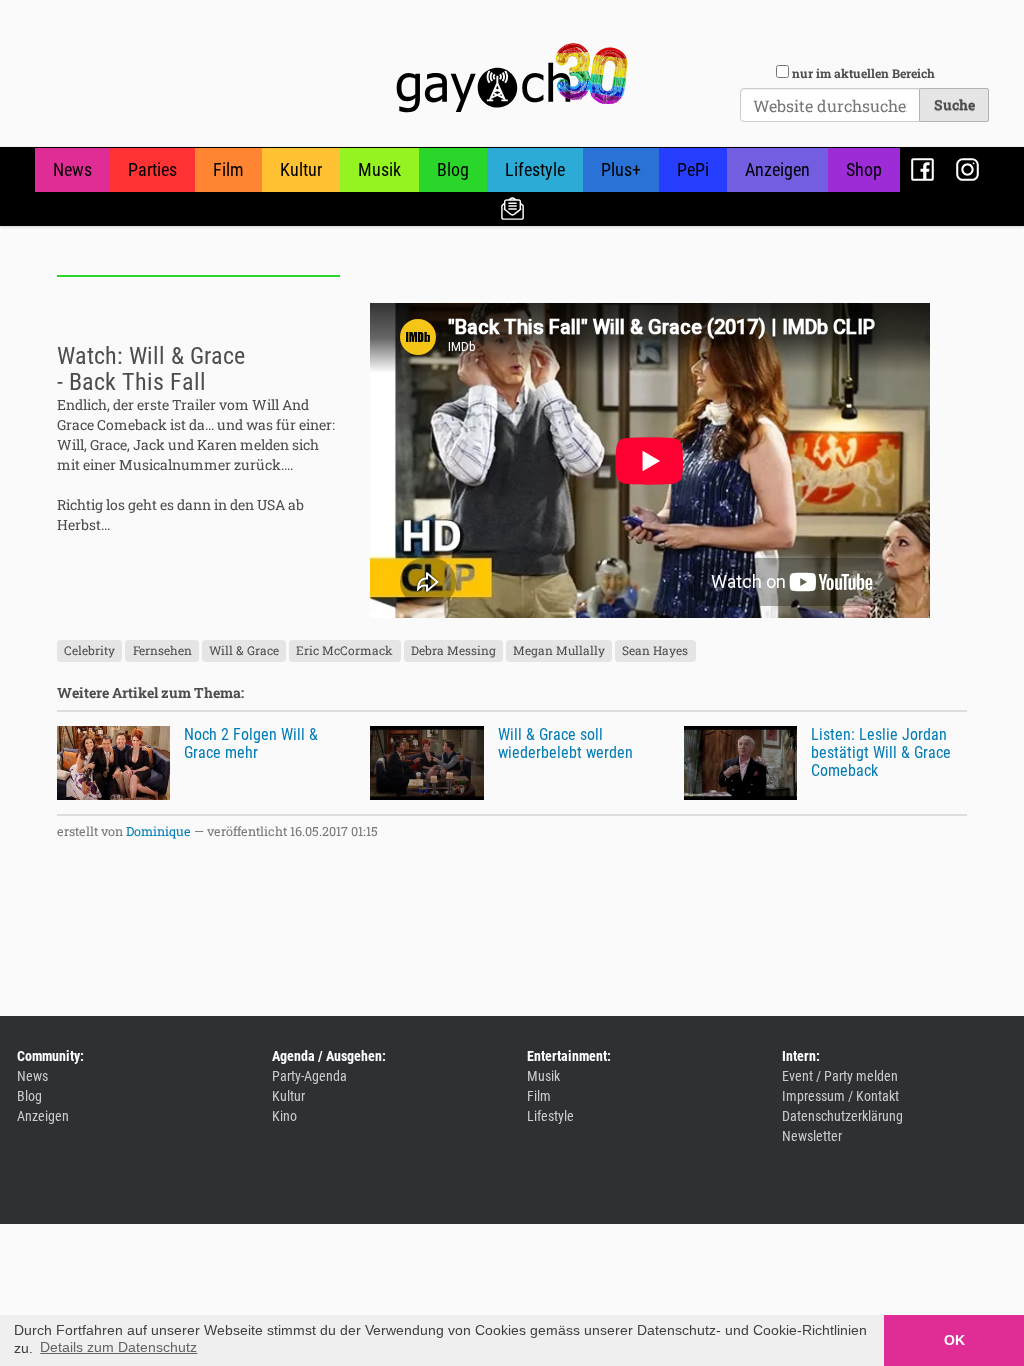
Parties (152, 169)
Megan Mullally (559, 651)
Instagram (967, 169)
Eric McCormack (344, 651)
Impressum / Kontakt (840, 1096)
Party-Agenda (309, 1076)
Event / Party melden (840, 1076)
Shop (864, 169)
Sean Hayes (655, 651)
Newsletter (512, 207)
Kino (284, 1116)
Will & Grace (244, 651)
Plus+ (621, 169)
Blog (453, 169)
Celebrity (89, 651)
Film (228, 169)
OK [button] (954, 1340)
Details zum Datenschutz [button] (118, 1347)
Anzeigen (777, 169)
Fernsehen (162, 651)
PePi (693, 169)
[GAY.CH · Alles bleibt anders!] (512, 78)
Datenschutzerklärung (842, 1116)
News (72, 169)
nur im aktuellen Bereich (863, 73)
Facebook (922, 169)
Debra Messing (453, 651)
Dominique (158, 831)
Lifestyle (535, 169)
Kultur (301, 169)
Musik (379, 169)
